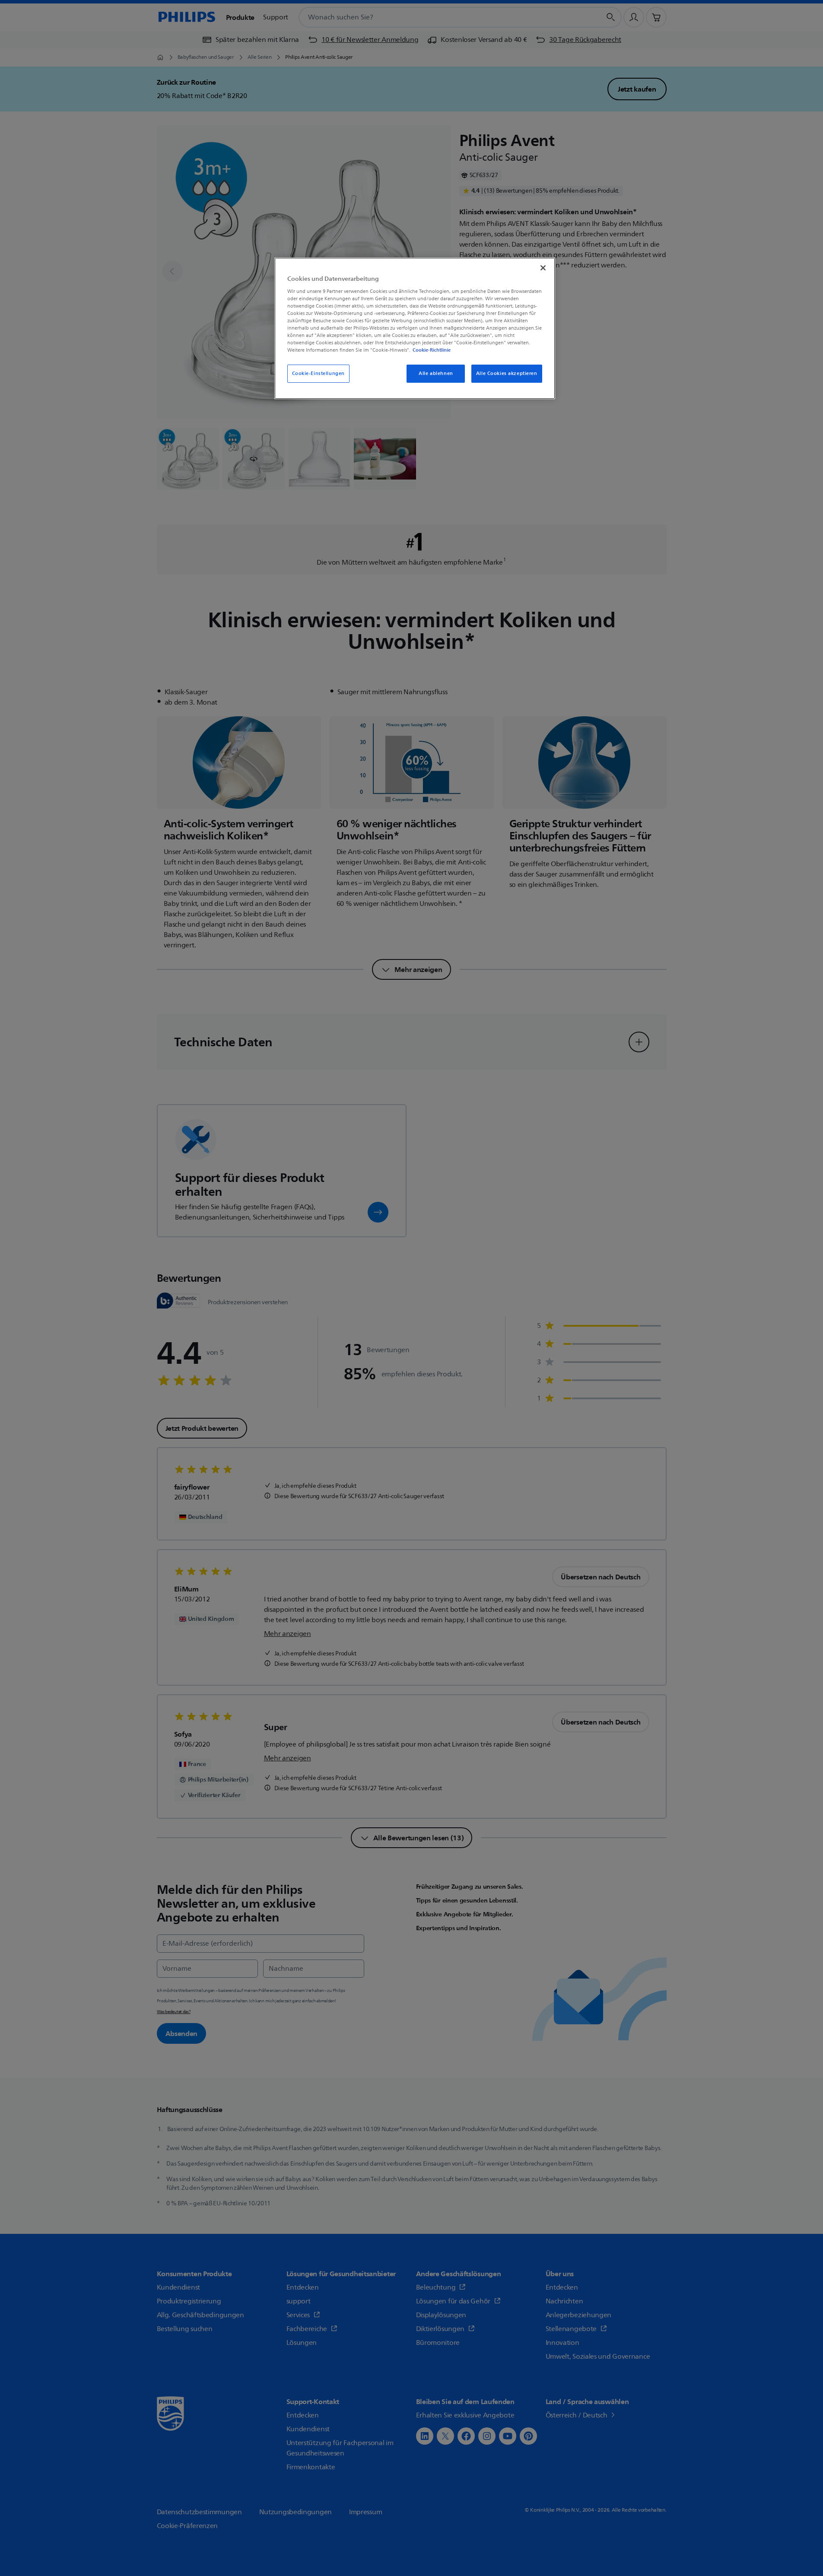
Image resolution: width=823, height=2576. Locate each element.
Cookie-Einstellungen (318, 373)
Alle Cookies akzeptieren (507, 373)
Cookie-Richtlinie (432, 350)
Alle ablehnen (436, 373)
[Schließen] (543, 268)
